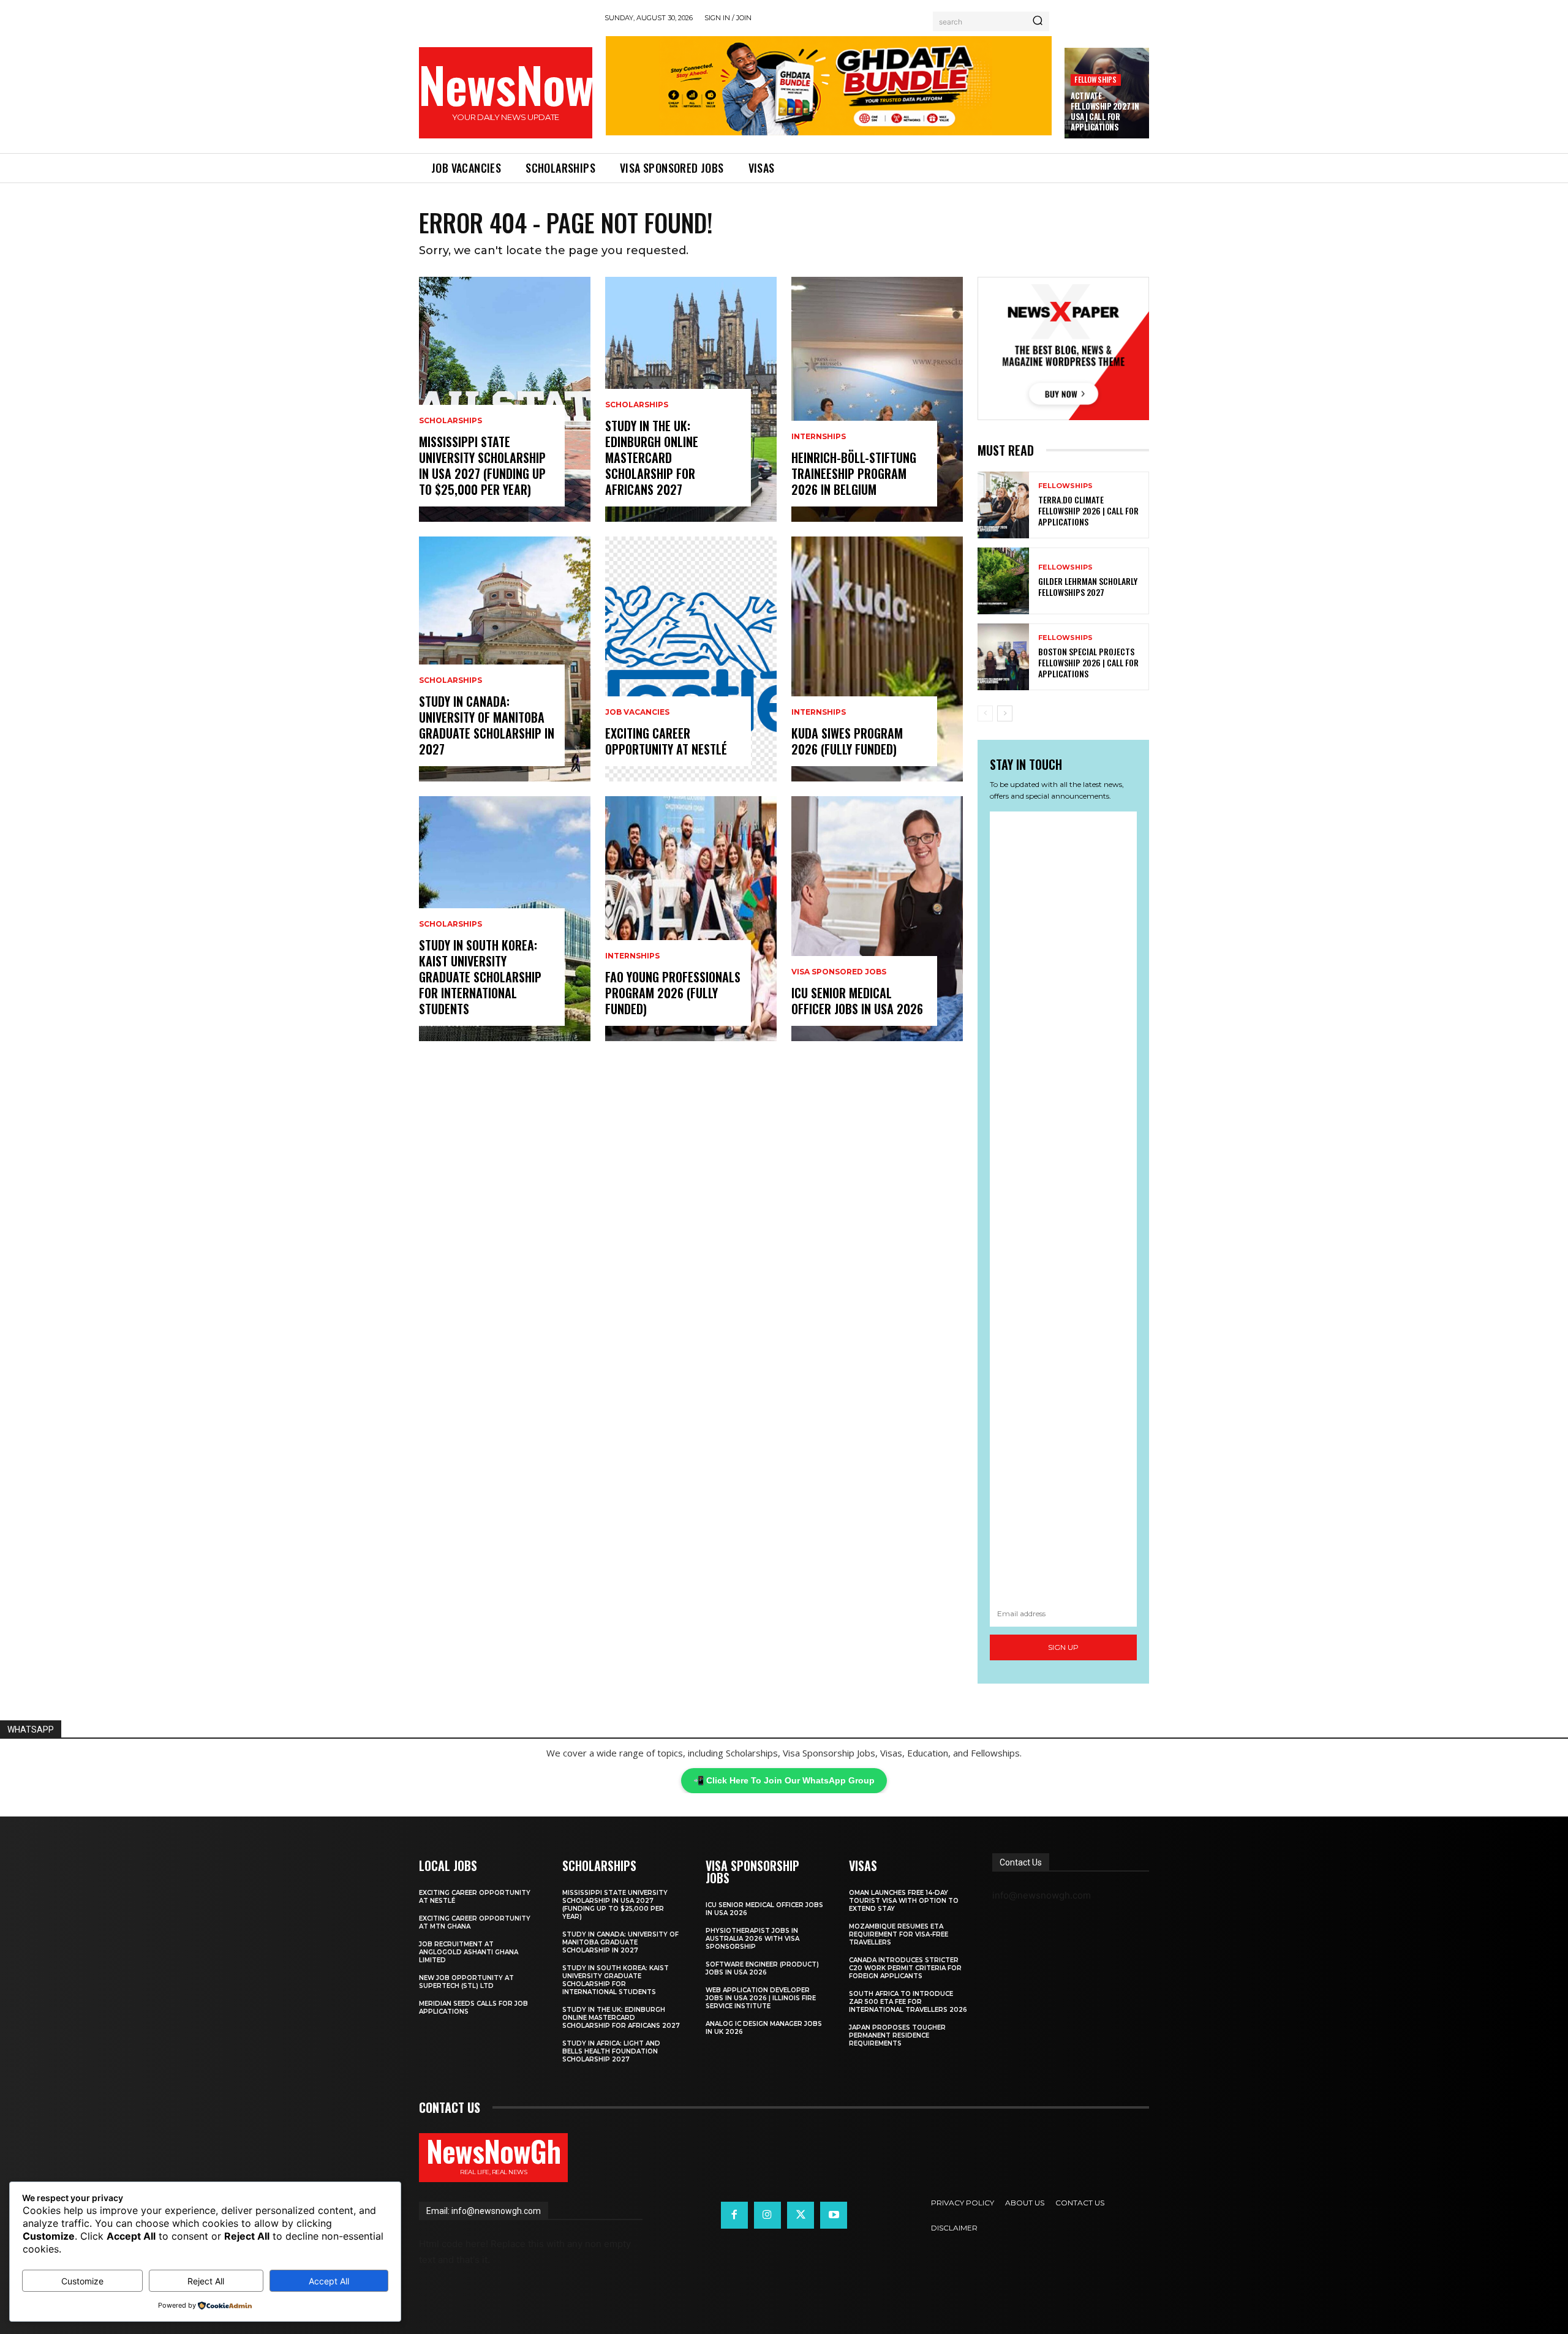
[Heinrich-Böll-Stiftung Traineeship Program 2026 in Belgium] (877, 399)
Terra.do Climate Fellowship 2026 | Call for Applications (1088, 510)
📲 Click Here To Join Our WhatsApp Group (784, 1780)
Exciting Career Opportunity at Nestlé (666, 741)
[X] (801, 2215)
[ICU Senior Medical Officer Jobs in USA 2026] (877, 919)
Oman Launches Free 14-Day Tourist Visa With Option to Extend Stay (904, 1901)
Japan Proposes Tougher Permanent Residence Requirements (897, 2035)
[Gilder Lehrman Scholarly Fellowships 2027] (1003, 581)
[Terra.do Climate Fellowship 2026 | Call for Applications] (1003, 505)
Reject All (206, 2281)
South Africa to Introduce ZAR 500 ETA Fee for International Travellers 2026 (908, 2002)
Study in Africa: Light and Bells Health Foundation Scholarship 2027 (611, 2051)
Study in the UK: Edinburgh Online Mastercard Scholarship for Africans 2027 (652, 457)
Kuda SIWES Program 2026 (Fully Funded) (847, 741)
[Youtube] (834, 2215)
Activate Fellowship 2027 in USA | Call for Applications (1105, 111)
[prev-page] (985, 713)
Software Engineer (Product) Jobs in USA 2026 (762, 1968)
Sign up (1063, 1647)
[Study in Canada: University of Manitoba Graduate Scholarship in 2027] (505, 659)
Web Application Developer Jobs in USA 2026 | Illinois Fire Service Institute (761, 1998)
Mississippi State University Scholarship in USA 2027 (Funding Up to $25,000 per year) (482, 465)
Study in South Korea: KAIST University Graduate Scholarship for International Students (480, 977)
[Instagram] (767, 2215)
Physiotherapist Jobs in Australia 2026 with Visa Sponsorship (752, 1939)
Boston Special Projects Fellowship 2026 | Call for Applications (1088, 662)
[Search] (1038, 21)
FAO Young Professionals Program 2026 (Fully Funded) (673, 993)
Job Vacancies (637, 712)
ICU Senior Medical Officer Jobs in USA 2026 (857, 1001)
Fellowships (1095, 79)
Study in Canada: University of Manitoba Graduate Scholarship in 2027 (487, 725)
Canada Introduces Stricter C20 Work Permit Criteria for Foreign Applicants (905, 1968)
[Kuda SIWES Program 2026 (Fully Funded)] (877, 659)
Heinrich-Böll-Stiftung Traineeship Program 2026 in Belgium (854, 473)
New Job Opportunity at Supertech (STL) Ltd (466, 1982)
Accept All (329, 2281)
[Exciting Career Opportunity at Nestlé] (691, 659)
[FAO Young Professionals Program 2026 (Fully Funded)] (691, 919)
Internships (632, 956)
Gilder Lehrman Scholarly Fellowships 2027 (1088, 586)
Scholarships (450, 421)
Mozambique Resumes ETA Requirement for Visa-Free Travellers (899, 1934)
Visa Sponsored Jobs (839, 972)
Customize (82, 2281)
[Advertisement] (1063, 1206)
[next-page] (1005, 713)
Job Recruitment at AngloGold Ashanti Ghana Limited (469, 1952)
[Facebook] (734, 2215)
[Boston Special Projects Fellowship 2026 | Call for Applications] (1003, 657)
